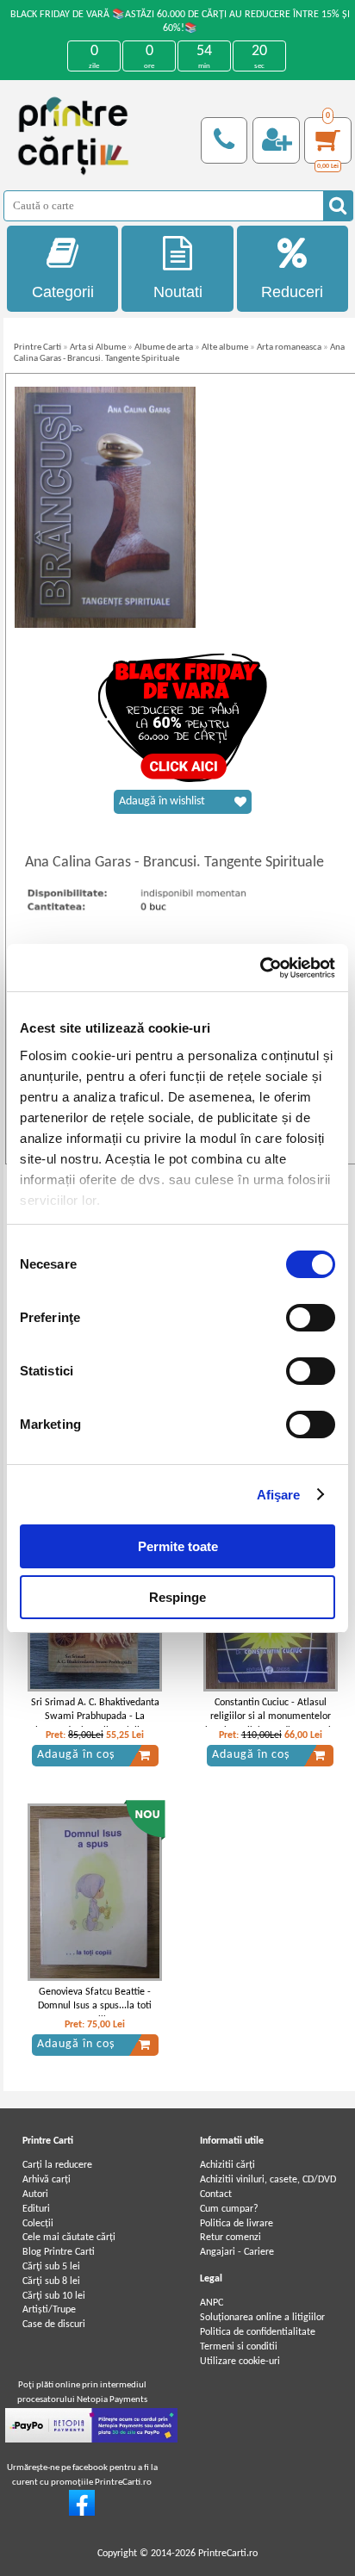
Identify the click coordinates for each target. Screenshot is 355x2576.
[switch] (311, 1318)
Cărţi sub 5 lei (51, 2267)
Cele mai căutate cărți (69, 2238)
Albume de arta (164, 348)
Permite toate (178, 1546)
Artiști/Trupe (49, 2310)
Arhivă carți (47, 2180)
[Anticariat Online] (82, 2513)
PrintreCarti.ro (228, 2554)
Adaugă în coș (76, 1755)
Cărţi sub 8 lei (51, 2281)
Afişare (279, 1495)
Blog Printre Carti (59, 2252)
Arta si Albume (98, 348)
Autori (35, 2194)
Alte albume (225, 348)
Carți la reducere (57, 2165)
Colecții (38, 2224)
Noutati (178, 292)
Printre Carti (37, 348)
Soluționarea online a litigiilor (262, 2318)
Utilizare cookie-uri (240, 2362)
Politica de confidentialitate (258, 2332)
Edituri (36, 2209)
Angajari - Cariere (237, 2252)
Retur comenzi (230, 2238)
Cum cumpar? (229, 2209)
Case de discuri (54, 2325)
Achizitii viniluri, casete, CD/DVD (268, 2180)
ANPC (212, 2303)
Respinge (177, 1597)
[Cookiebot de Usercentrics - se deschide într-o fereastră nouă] (260, 968)
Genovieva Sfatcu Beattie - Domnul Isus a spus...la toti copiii (95, 2007)
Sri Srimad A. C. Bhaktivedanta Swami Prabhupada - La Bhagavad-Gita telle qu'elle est (95, 1717)
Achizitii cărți (227, 2165)
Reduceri (292, 292)
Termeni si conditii (239, 2347)
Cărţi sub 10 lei (54, 2296)
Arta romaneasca (289, 348)
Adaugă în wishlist (162, 801)
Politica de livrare (237, 2224)
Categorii (63, 292)
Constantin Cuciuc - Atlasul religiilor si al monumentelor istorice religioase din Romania (271, 1717)
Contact (216, 2194)
